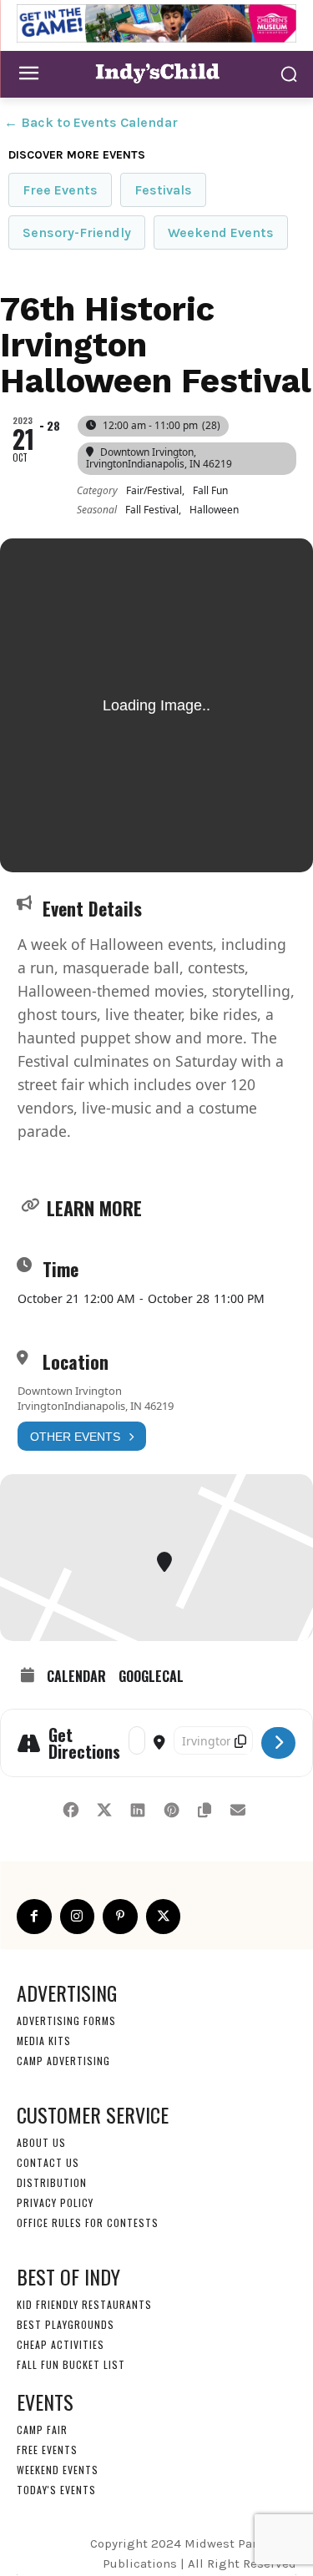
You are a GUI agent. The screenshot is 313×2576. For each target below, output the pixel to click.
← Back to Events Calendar (91, 122)
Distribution (52, 2182)
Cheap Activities (61, 2344)
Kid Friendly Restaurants (84, 2304)
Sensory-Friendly (77, 232)
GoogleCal (151, 1676)
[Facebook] (34, 1917)
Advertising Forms (66, 2020)
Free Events (60, 190)
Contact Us (48, 2162)
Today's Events (56, 2490)
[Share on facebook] (71, 1807)
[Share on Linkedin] (138, 1807)
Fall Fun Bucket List (71, 2364)
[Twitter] (164, 1917)
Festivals (163, 190)
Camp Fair (42, 2430)
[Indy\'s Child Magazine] (156, 72)
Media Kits (44, 2041)
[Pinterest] (120, 1917)
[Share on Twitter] (105, 1807)
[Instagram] (78, 1917)
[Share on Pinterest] (172, 1807)
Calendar (76, 1676)
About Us (41, 2142)
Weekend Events (221, 232)
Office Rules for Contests (88, 2222)
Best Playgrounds (66, 2324)
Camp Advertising (63, 2061)
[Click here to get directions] (278, 1743)
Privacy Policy (55, 2202)
